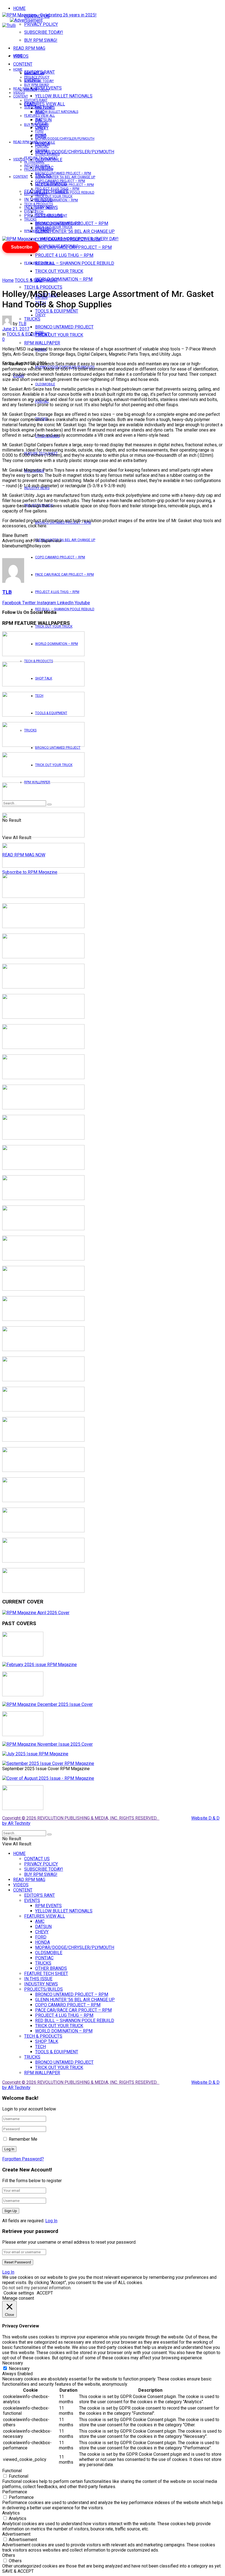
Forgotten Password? (23, 2159)
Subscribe (22, 247)
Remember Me (23, 2139)
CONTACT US (34, 73)
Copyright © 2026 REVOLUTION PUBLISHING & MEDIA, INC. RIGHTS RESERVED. (81, 1818)
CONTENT (23, 64)
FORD (39, 131)
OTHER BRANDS (47, 154)
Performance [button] (15, 2492)
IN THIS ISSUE (34, 162)
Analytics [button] (11, 2513)
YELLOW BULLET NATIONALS (64, 96)
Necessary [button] (13, 2363)
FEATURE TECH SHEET (41, 158)
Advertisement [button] (16, 2534)
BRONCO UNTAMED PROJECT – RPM (63, 173)
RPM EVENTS (45, 108)
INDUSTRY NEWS (37, 166)
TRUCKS (41, 150)
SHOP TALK (44, 208)
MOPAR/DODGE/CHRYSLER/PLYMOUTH (75, 152)
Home (8, 280)
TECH (39, 212)
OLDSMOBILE (45, 384)
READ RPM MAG (29, 48)
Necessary (19, 2368)
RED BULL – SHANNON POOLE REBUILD (75, 263)
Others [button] (9, 2555)
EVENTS (30, 211)
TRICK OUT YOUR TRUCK (59, 271)
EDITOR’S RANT (36, 100)
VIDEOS (19, 93)
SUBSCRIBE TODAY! (44, 32)
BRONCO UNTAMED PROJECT (64, 327)
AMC (39, 119)
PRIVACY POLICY (41, 24)
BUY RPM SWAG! (41, 40)
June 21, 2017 (16, 329)
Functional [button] (12, 2471)
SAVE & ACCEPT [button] (18, 2571)
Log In (51, 2221)
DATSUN (41, 123)
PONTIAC (42, 146)
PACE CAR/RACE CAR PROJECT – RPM (64, 575)
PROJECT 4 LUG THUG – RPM (64, 255)
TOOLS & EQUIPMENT (57, 311)
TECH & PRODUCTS (43, 287)
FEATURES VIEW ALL (40, 263)
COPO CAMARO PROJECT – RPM (60, 557)
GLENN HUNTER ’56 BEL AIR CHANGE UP (75, 231)
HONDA (41, 135)
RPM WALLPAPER (37, 231)
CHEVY (40, 315)
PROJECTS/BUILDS (39, 169)
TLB (22, 324)
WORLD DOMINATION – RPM (64, 279)
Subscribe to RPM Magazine (30, 872)
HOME (19, 8)
